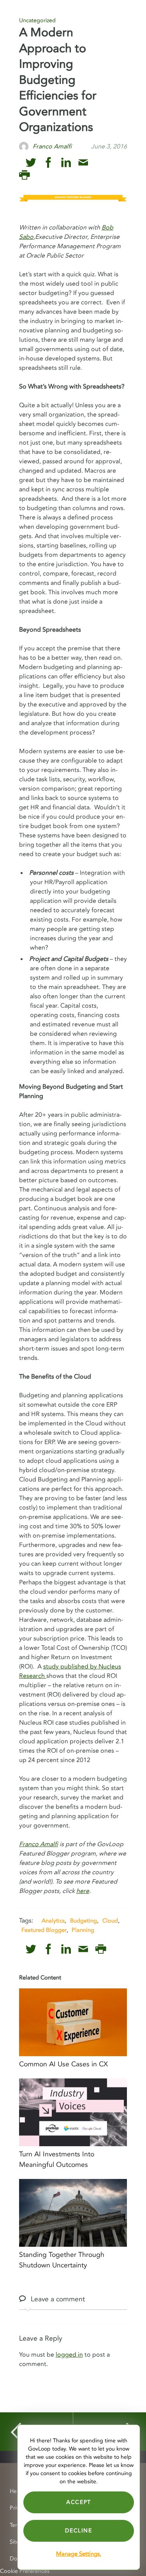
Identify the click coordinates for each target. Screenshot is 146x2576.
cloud (110, 1921)
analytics (53, 1921)
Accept (79, 2502)
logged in (69, 2355)
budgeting (84, 1921)
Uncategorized (37, 20)
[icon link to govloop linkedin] (66, 163)
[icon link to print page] (24, 175)
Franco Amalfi (39, 1844)
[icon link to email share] (83, 163)
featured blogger (44, 1930)
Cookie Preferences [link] (25, 2571)
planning (83, 1930)
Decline (78, 2531)
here (83, 1891)
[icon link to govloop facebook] (48, 163)
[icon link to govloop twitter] (31, 163)
